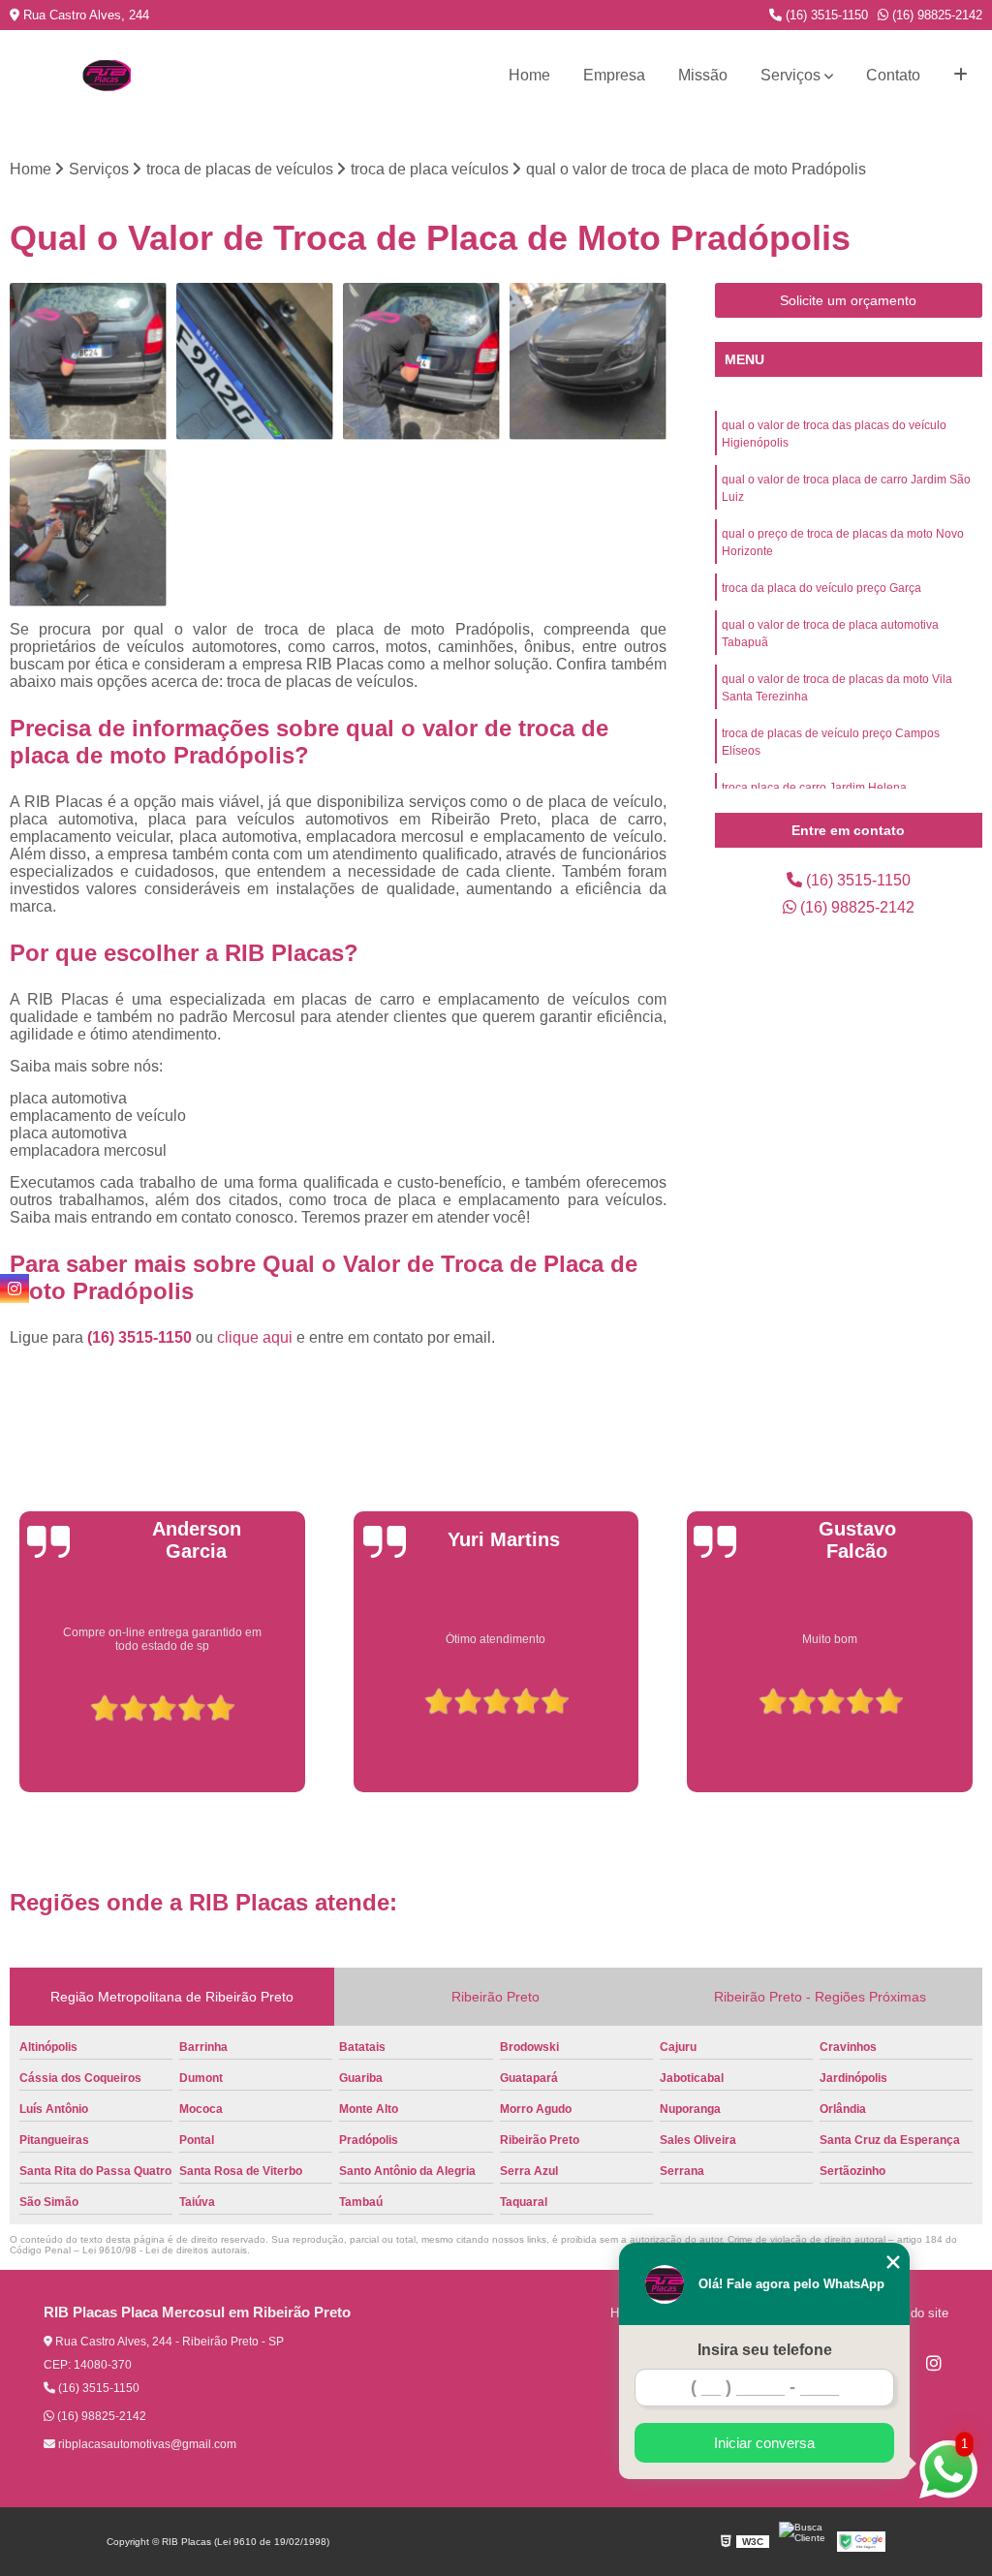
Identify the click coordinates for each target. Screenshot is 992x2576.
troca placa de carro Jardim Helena (814, 788)
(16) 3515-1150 (825, 15)
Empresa (614, 75)
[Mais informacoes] (961, 76)
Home (529, 75)
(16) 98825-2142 (935, 15)
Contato (893, 75)
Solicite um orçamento (848, 300)
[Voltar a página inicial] (107, 76)
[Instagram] (934, 2363)
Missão (703, 75)
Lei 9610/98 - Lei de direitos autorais (165, 2250)
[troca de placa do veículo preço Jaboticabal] (421, 361)
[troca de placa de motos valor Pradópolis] (588, 361)
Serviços (790, 75)
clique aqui (255, 1337)
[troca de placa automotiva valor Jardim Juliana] (88, 361)
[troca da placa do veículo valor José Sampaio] (255, 361)
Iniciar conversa (764, 2443)
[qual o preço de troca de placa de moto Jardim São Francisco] (88, 528)
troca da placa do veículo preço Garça (821, 588)
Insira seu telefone (765, 2350)
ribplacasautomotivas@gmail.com (146, 2444)
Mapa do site (912, 2313)
